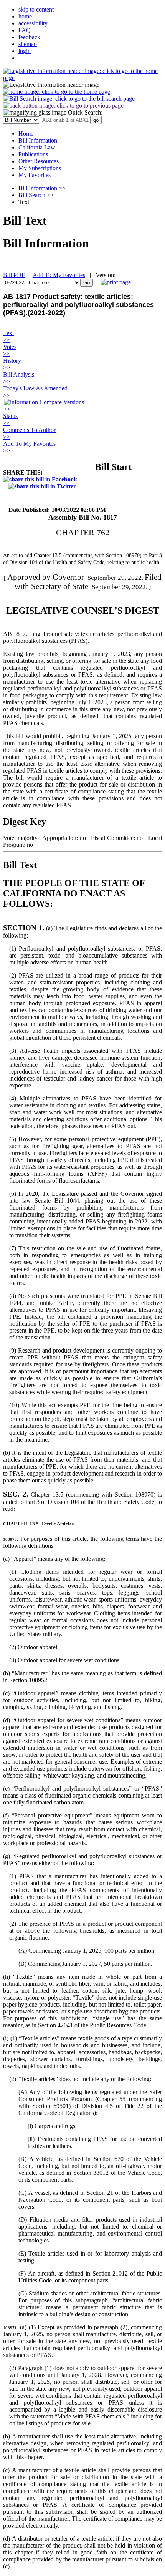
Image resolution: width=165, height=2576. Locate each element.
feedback (29, 37)
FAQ (25, 30)
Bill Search (32, 195)
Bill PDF (14, 275)
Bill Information (38, 188)
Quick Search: (84, 112)
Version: (106, 275)
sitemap (28, 44)
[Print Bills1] (116, 282)
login (25, 51)
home (25, 16)
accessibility (33, 23)
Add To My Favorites (59, 275)
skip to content (36, 9)
